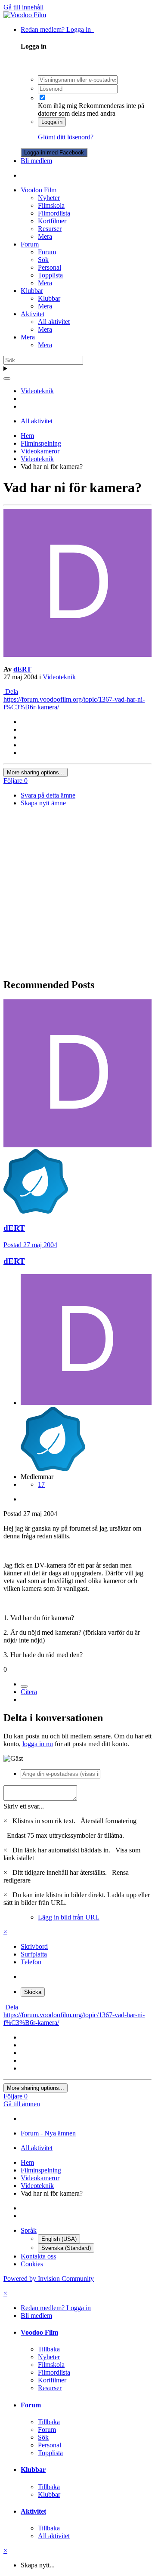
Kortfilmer (52, 221)
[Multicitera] (24, 1686)
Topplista (50, 275)
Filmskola (51, 205)
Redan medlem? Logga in (57, 29)
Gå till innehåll (23, 7)
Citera (29, 1692)
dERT (22, 669)
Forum (30, 244)
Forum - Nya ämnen (48, 2133)
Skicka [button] (33, 1992)
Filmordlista (54, 213)
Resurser (50, 229)
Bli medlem (36, 161)
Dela (11, 692)
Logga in (52, 122)
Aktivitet (33, 314)
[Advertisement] (77, 893)
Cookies (32, 2264)
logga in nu (38, 1744)
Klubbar (32, 291)
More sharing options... (36, 772)
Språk (29, 2230)
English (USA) (59, 2239)
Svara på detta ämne (48, 795)
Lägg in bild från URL (69, 1917)
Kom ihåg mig (57, 106)
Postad (30, 1245)
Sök (43, 260)
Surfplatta (34, 1954)
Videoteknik (59, 677)
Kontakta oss (38, 2256)
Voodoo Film (39, 190)
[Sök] (7, 379)
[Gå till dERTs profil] (77, 655)
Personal (50, 267)
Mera (45, 236)
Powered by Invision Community (49, 2279)
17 (41, 1484)
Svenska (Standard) (66, 2248)
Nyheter (49, 198)
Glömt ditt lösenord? (66, 137)
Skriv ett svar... (24, 1806)
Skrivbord (34, 1946)
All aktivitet (54, 322)
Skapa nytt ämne (43, 803)
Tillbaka (49, 2349)
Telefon (31, 1962)
